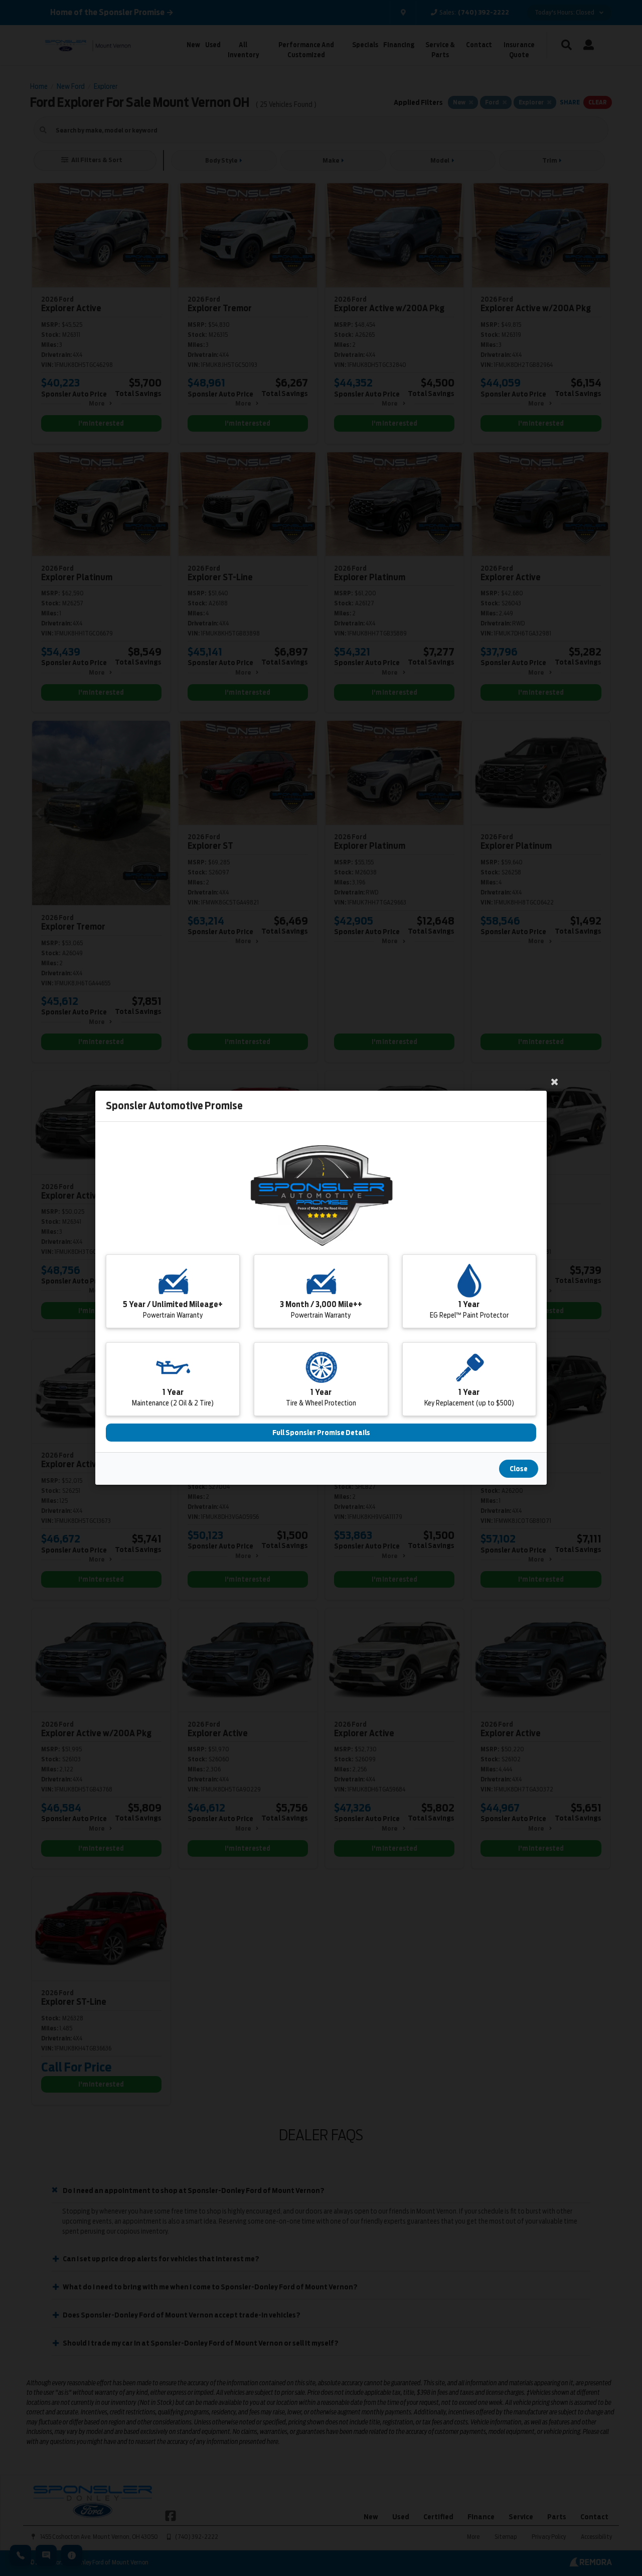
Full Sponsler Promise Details (321, 1433)
